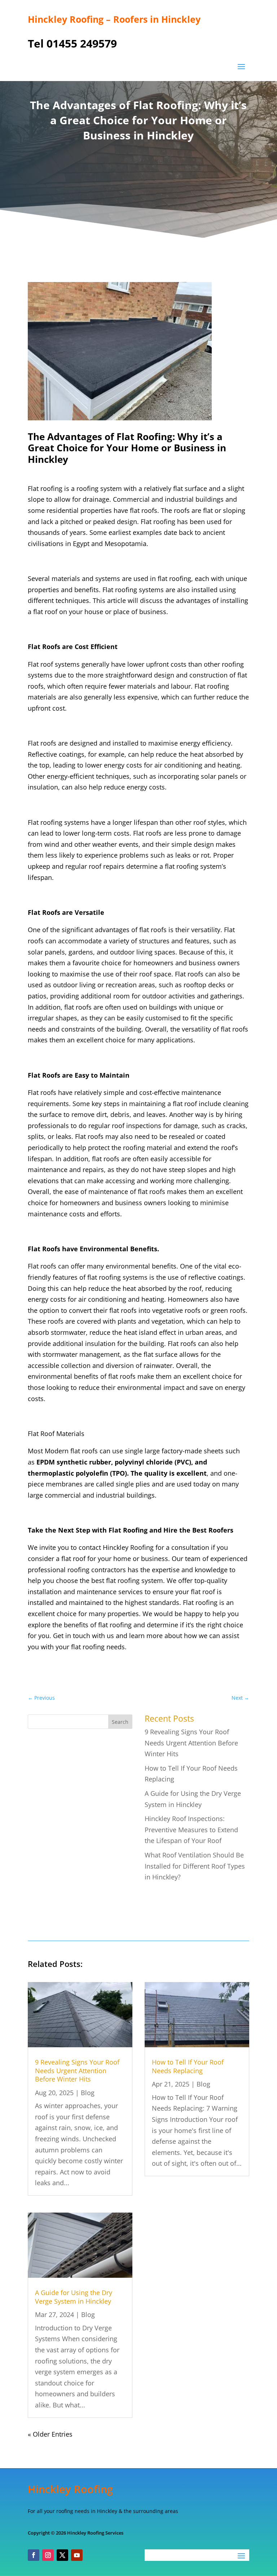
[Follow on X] (62, 2555)
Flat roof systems (54, 664)
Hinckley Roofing (128, 1547)
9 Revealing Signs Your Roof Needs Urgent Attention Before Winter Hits (191, 1743)
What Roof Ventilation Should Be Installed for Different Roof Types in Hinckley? (195, 1866)
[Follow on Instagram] (48, 2555)
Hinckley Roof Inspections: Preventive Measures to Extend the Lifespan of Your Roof (191, 1830)
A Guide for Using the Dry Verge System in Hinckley (74, 2297)
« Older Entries (50, 2434)
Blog (88, 2093)
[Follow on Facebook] (34, 2555)
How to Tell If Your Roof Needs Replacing (188, 2066)
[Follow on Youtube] (77, 2555)
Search (120, 1722)
